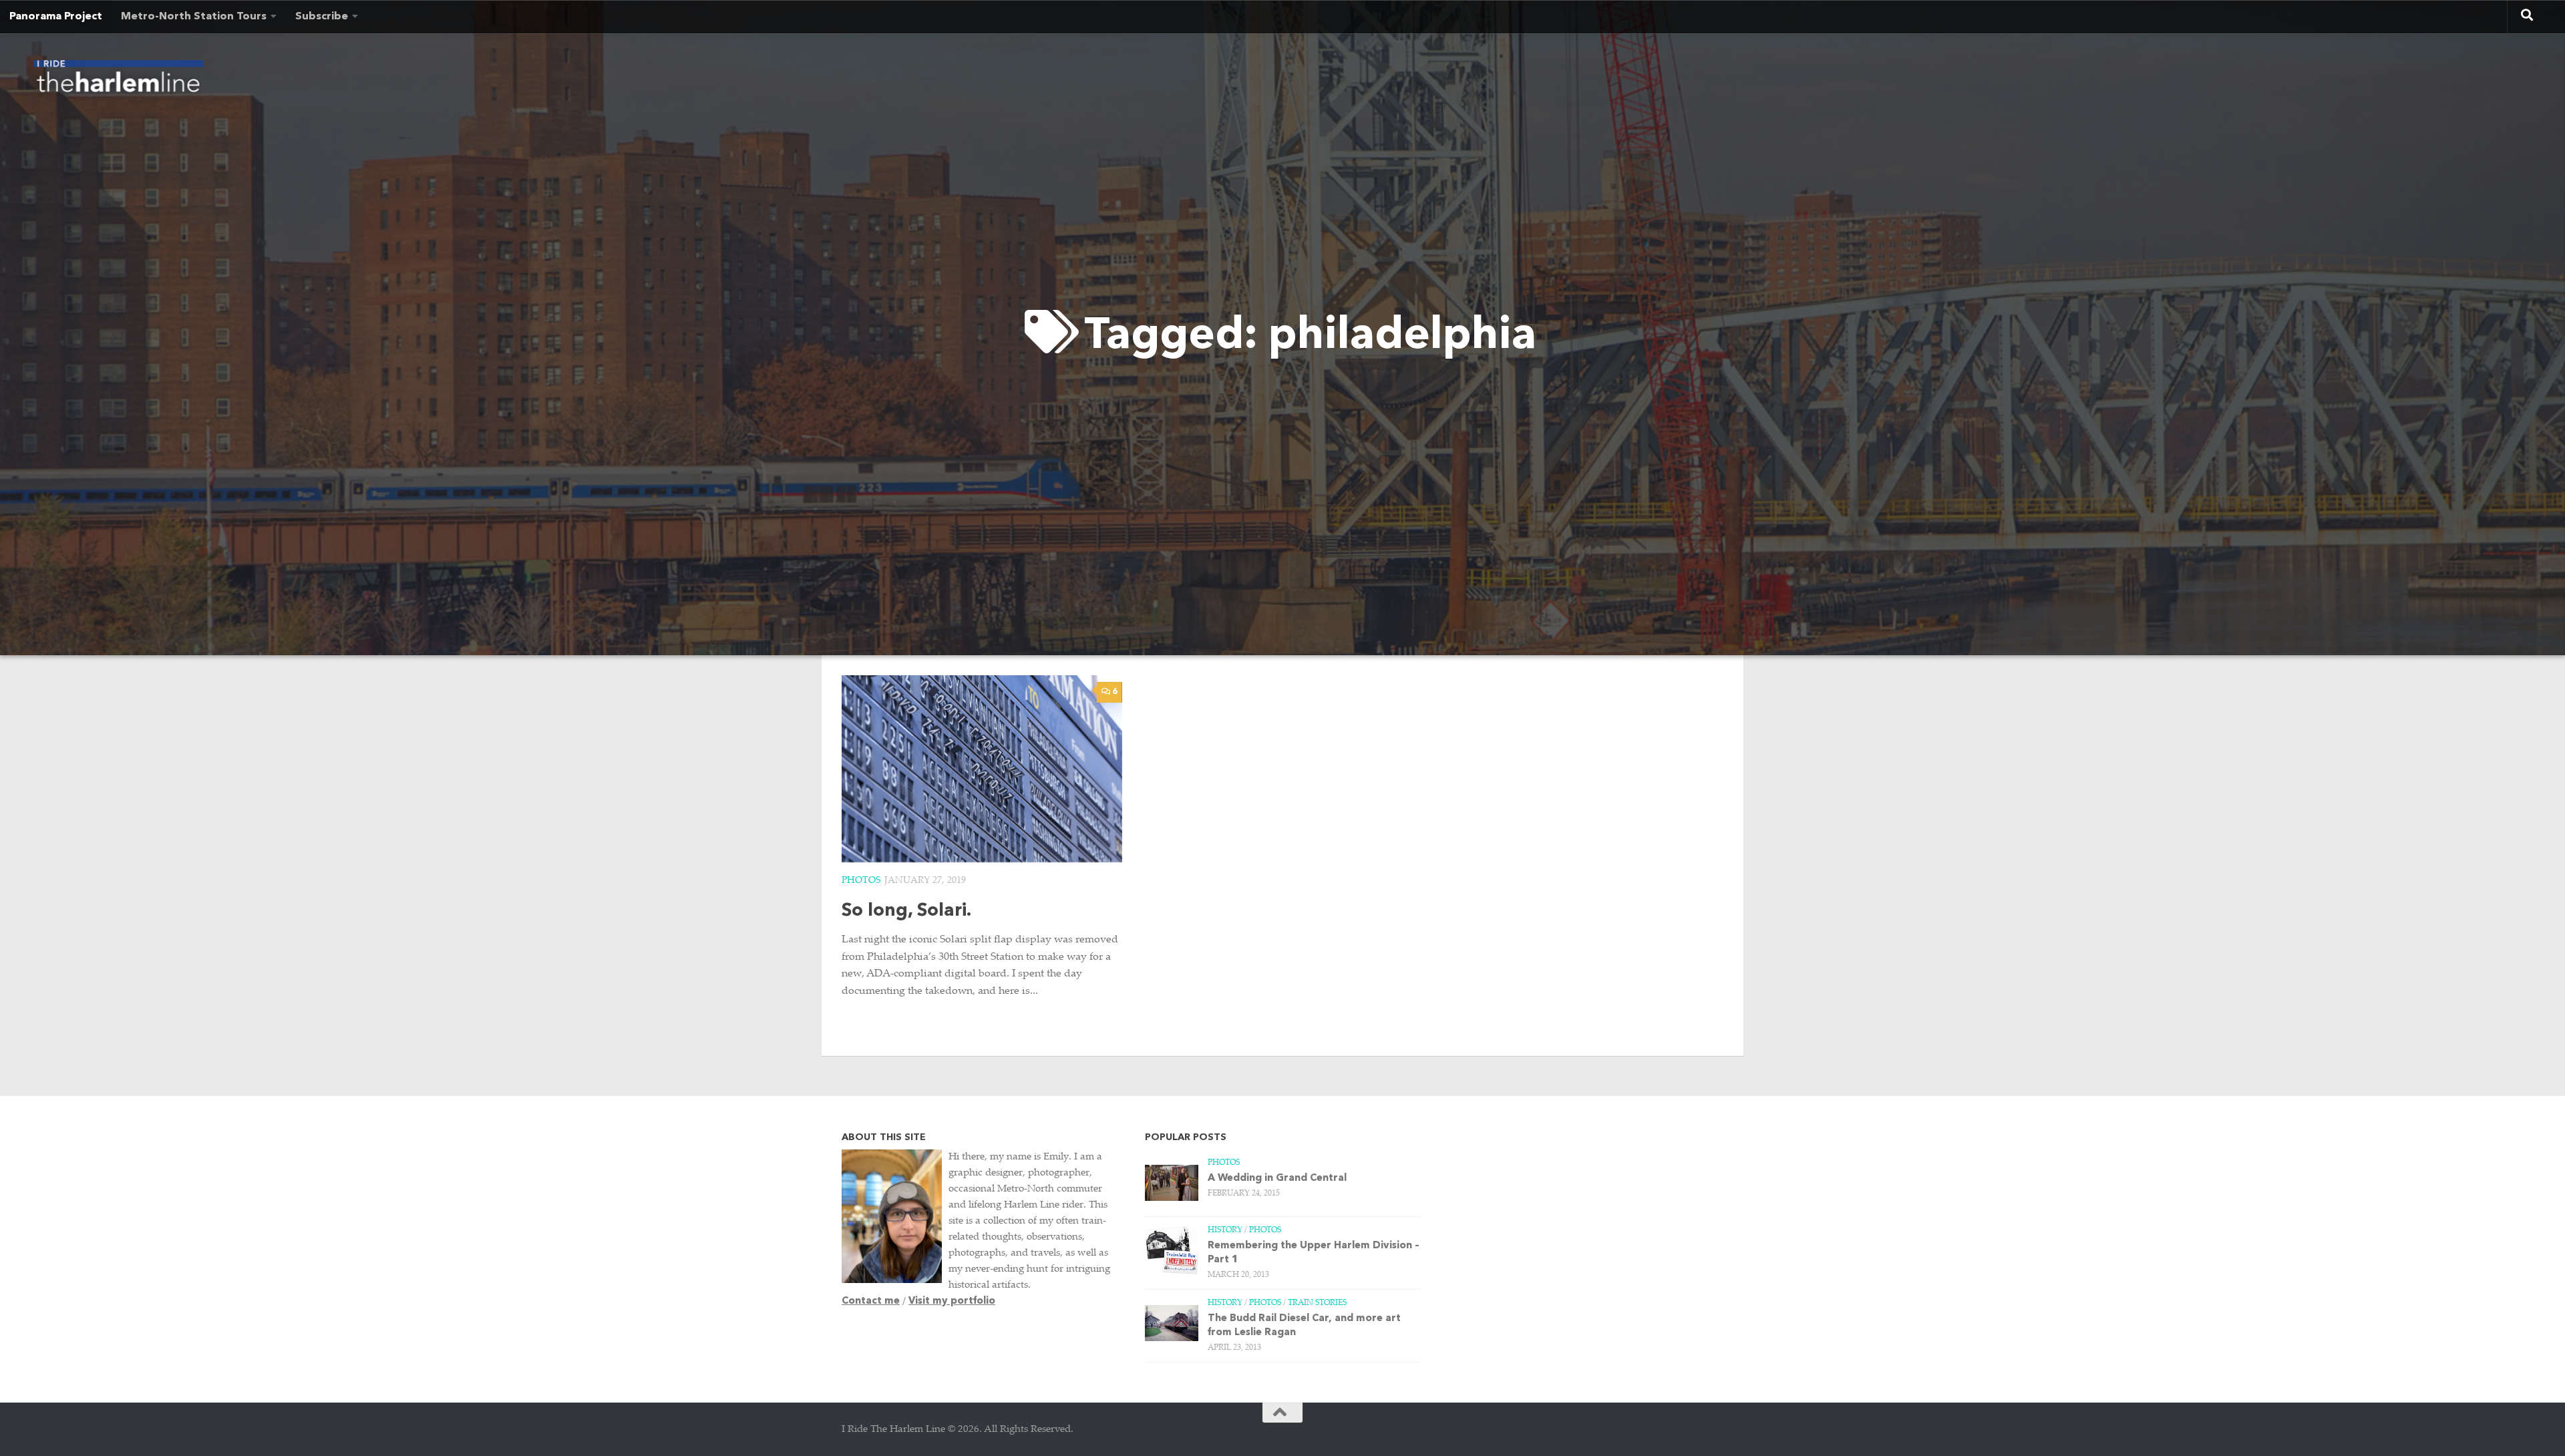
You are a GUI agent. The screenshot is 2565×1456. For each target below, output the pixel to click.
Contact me (871, 1301)
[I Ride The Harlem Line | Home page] (118, 80)
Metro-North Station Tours (194, 17)
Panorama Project (56, 17)
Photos (861, 881)
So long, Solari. (906, 911)
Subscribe (322, 17)
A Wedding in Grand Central (1277, 1178)
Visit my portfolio (952, 1301)
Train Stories (1317, 1303)
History (1225, 1230)
